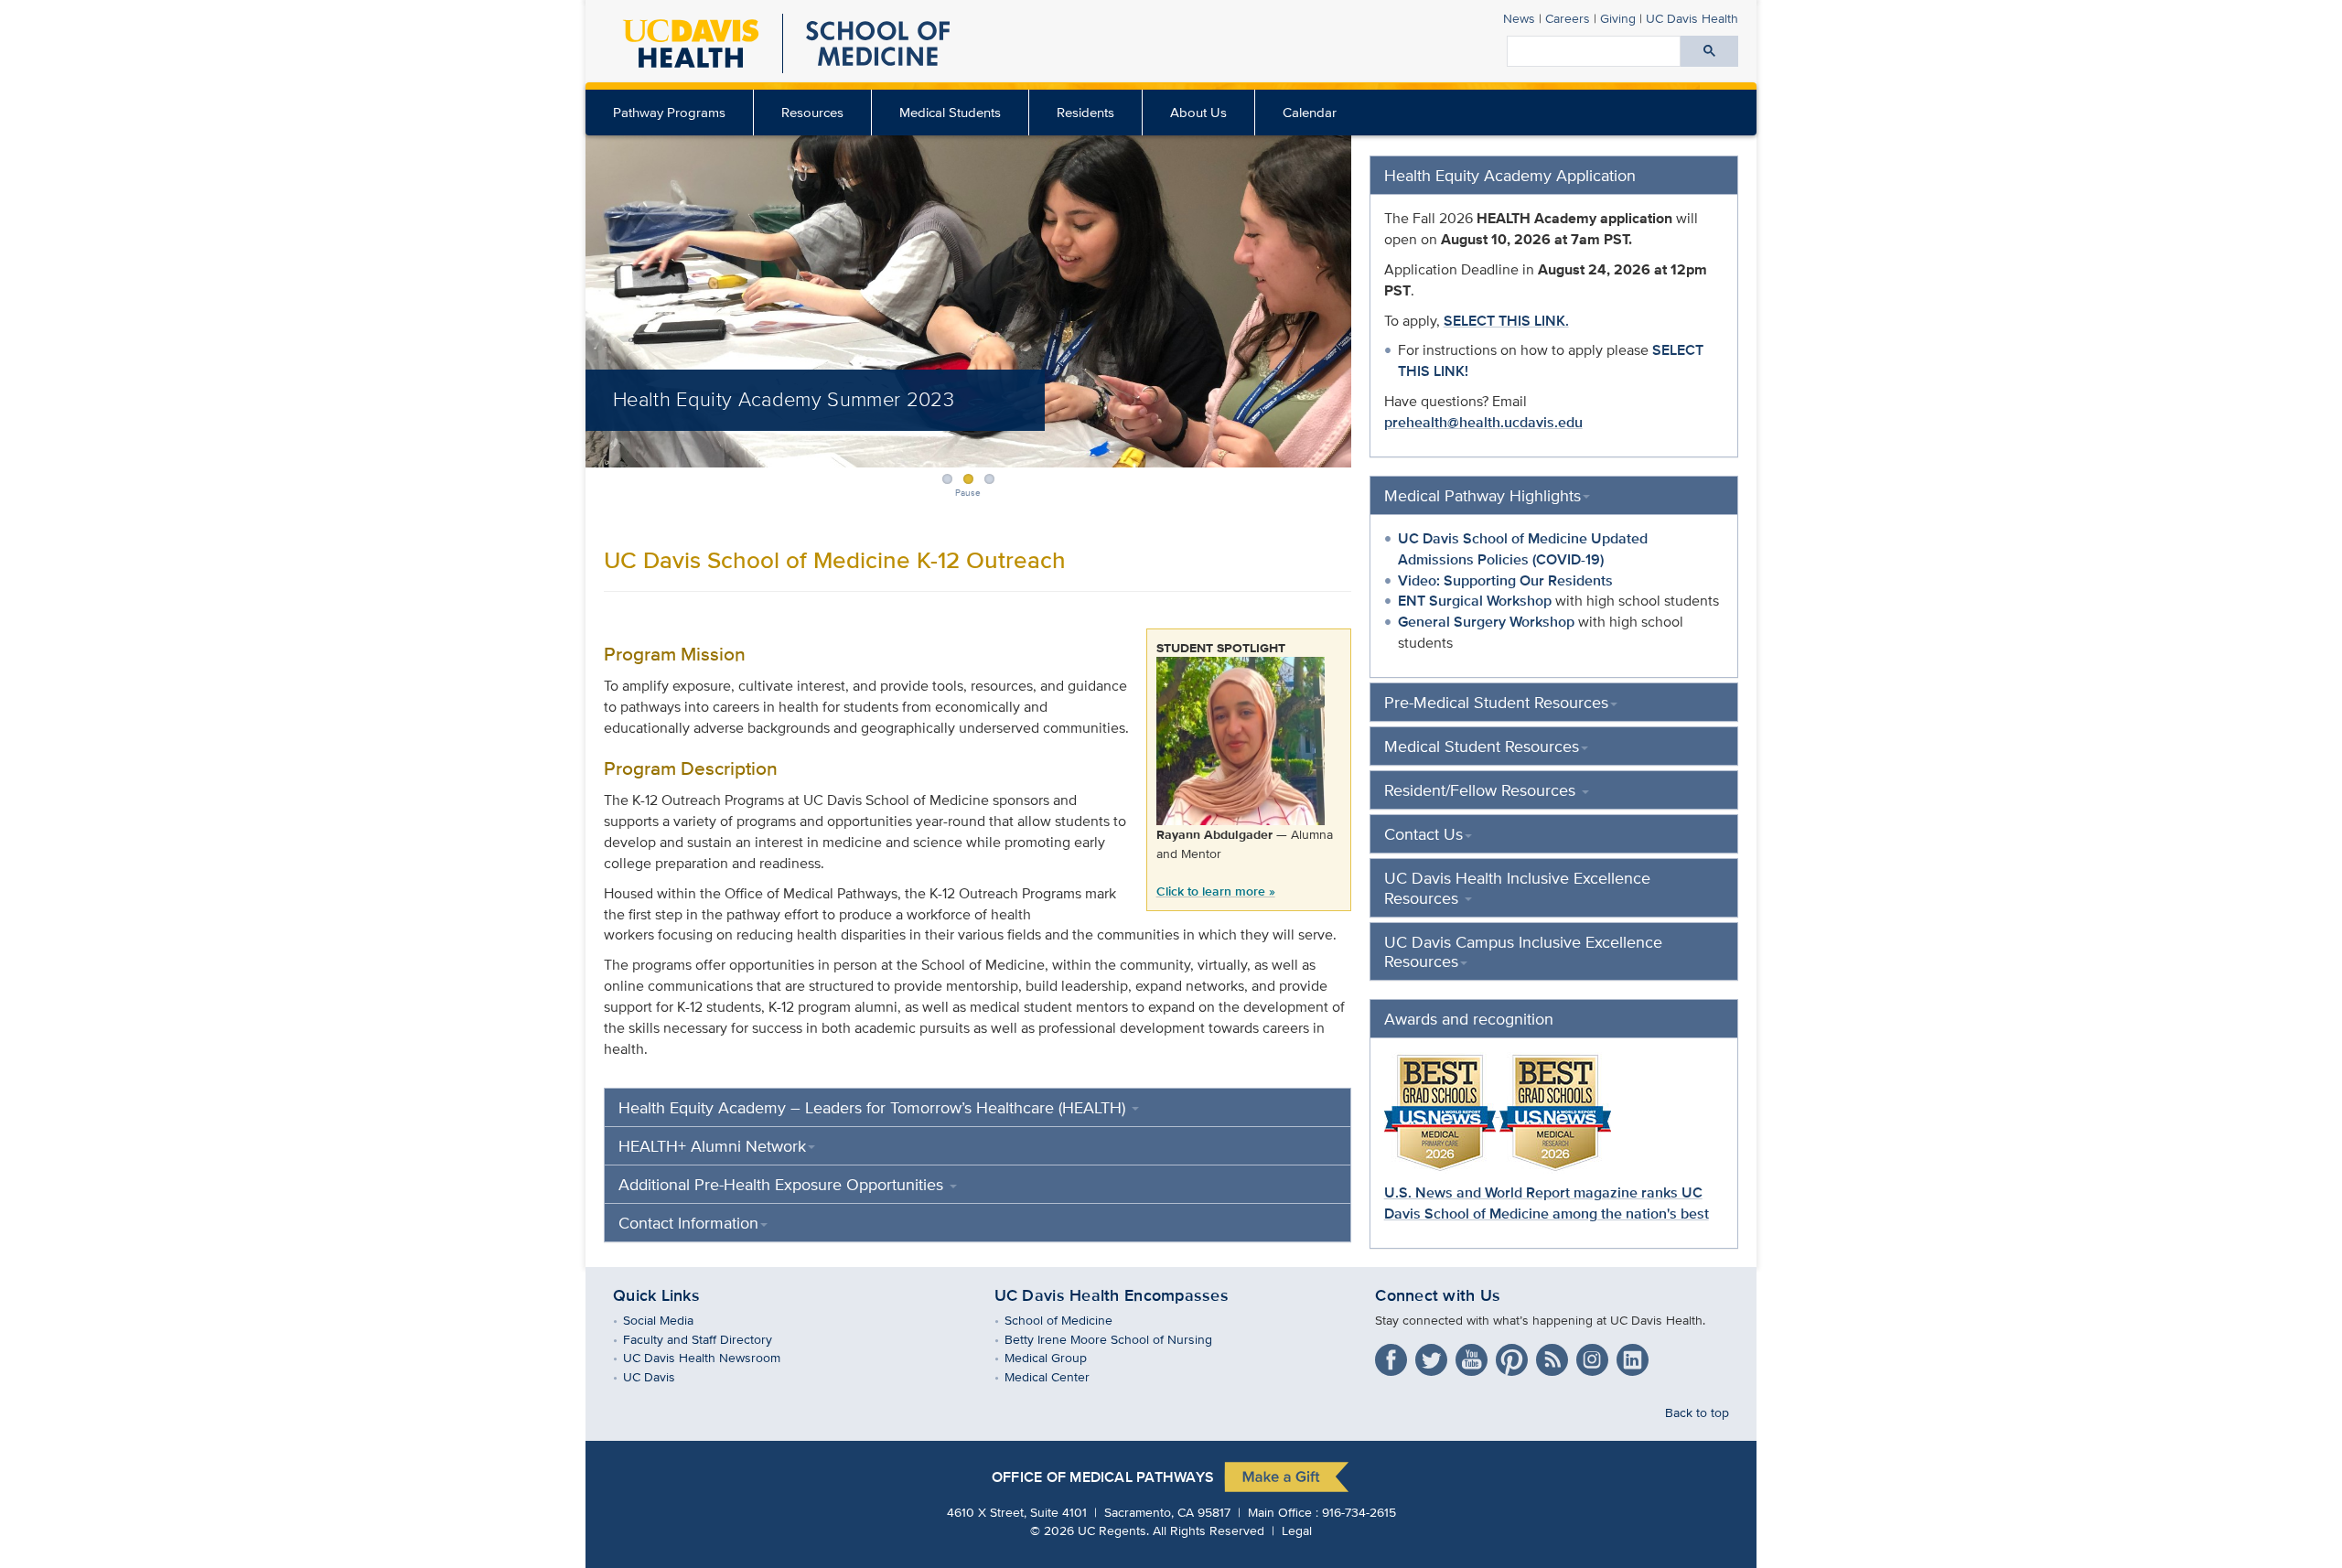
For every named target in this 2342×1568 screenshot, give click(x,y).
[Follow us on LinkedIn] (1635, 1356)
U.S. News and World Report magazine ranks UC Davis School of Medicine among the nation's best (1547, 1203)
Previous (583, 293)
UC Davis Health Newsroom (715, 1357)
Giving (1618, 18)
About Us (1198, 112)
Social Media (671, 1320)
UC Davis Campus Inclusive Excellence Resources (1523, 951)
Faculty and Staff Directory (711, 1339)
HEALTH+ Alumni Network (712, 1146)
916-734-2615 (1359, 1512)
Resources (812, 112)
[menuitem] (670, 113)
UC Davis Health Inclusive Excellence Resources (1517, 887)
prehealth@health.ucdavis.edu (1483, 422)
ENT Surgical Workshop (1475, 601)
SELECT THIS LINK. (1506, 321)
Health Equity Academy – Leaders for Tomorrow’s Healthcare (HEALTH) (874, 1107)
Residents (1085, 112)
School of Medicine (1072, 1320)
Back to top (1697, 1412)
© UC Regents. (1090, 1530)
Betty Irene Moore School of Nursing (1122, 1339)
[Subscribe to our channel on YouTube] (1474, 1356)
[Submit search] (1709, 51)
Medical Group (1059, 1357)
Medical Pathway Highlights (1483, 495)
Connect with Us (1438, 1295)
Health (1692, 18)
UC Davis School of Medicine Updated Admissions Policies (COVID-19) (1523, 549)
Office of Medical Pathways (1103, 1477)
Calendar (1310, 112)
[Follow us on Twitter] (1434, 1356)
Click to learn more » (1216, 891)
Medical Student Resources (1482, 746)
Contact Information (688, 1223)
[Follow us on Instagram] (1595, 1356)
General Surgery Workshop (1486, 622)
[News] (1554, 1356)
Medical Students (950, 112)
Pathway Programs (669, 112)
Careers (1568, 18)
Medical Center (1060, 1376)
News (1519, 18)
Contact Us (1423, 834)
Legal (1297, 1530)
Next (1354, 293)
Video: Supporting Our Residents (1505, 580)
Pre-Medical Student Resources (1496, 702)
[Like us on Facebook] (1393, 1356)
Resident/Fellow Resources (1482, 790)
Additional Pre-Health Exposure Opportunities (783, 1184)
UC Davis (662, 1376)
